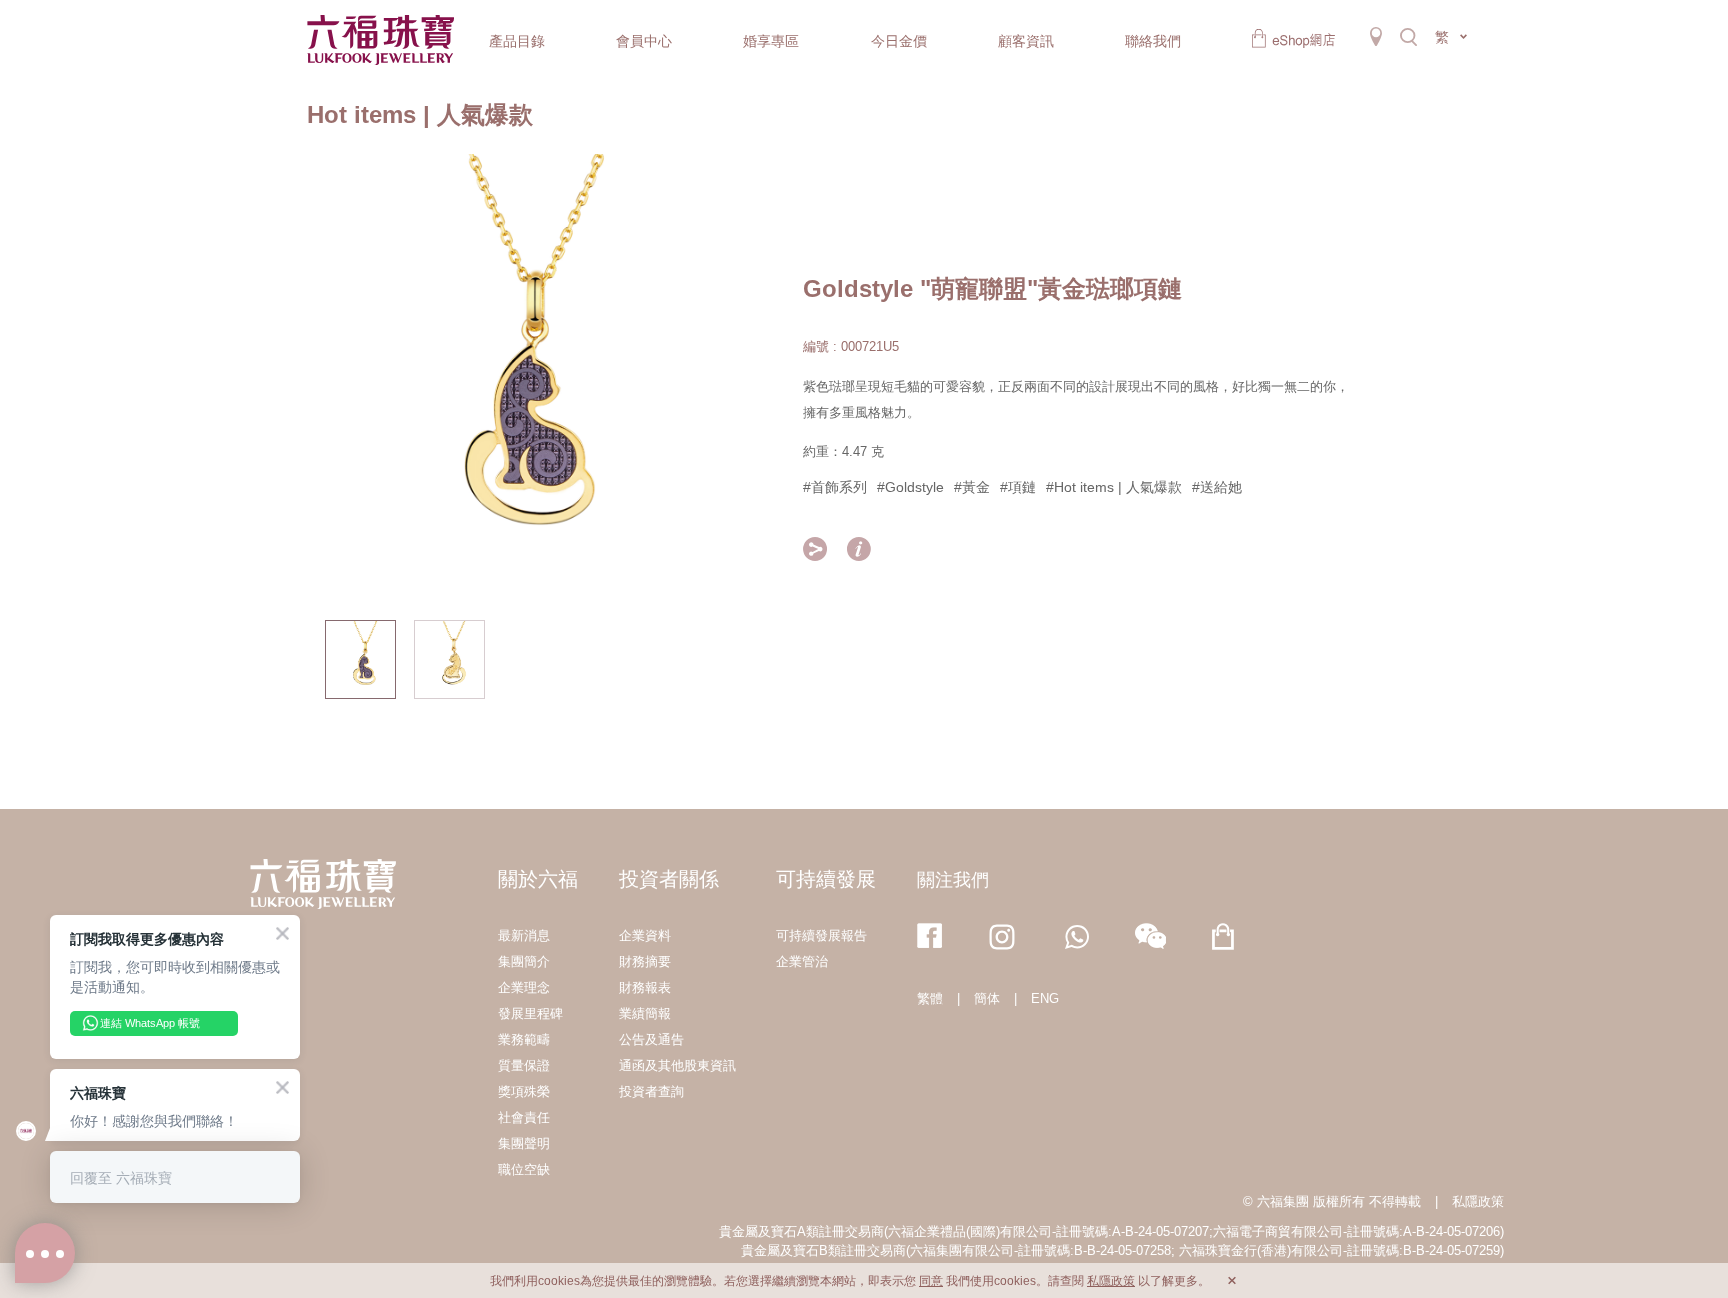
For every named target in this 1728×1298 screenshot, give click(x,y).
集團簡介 (524, 961)
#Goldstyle (910, 487)
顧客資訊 (1026, 41)
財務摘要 (645, 961)
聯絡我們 (1153, 41)
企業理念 (524, 987)
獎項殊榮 (524, 1091)
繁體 (930, 998)
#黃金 (972, 487)
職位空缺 (524, 1169)
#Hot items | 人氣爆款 (1114, 487)
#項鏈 (1018, 487)
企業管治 (802, 961)
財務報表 (645, 987)
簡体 (987, 998)
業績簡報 (645, 1013)
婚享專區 (771, 41)
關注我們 (953, 880)
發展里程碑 (530, 1013)
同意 (931, 1281)
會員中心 (644, 41)
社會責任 (524, 1117)
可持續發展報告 (821, 935)
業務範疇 (524, 1039)
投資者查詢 (651, 1091)
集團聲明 (524, 1143)
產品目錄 (517, 41)
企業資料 (645, 935)
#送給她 (1217, 487)
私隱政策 (1478, 1201)
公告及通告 (651, 1039)
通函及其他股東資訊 (677, 1065)
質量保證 (524, 1065)
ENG (1045, 998)
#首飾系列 (835, 487)
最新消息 (524, 935)
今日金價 (899, 41)
